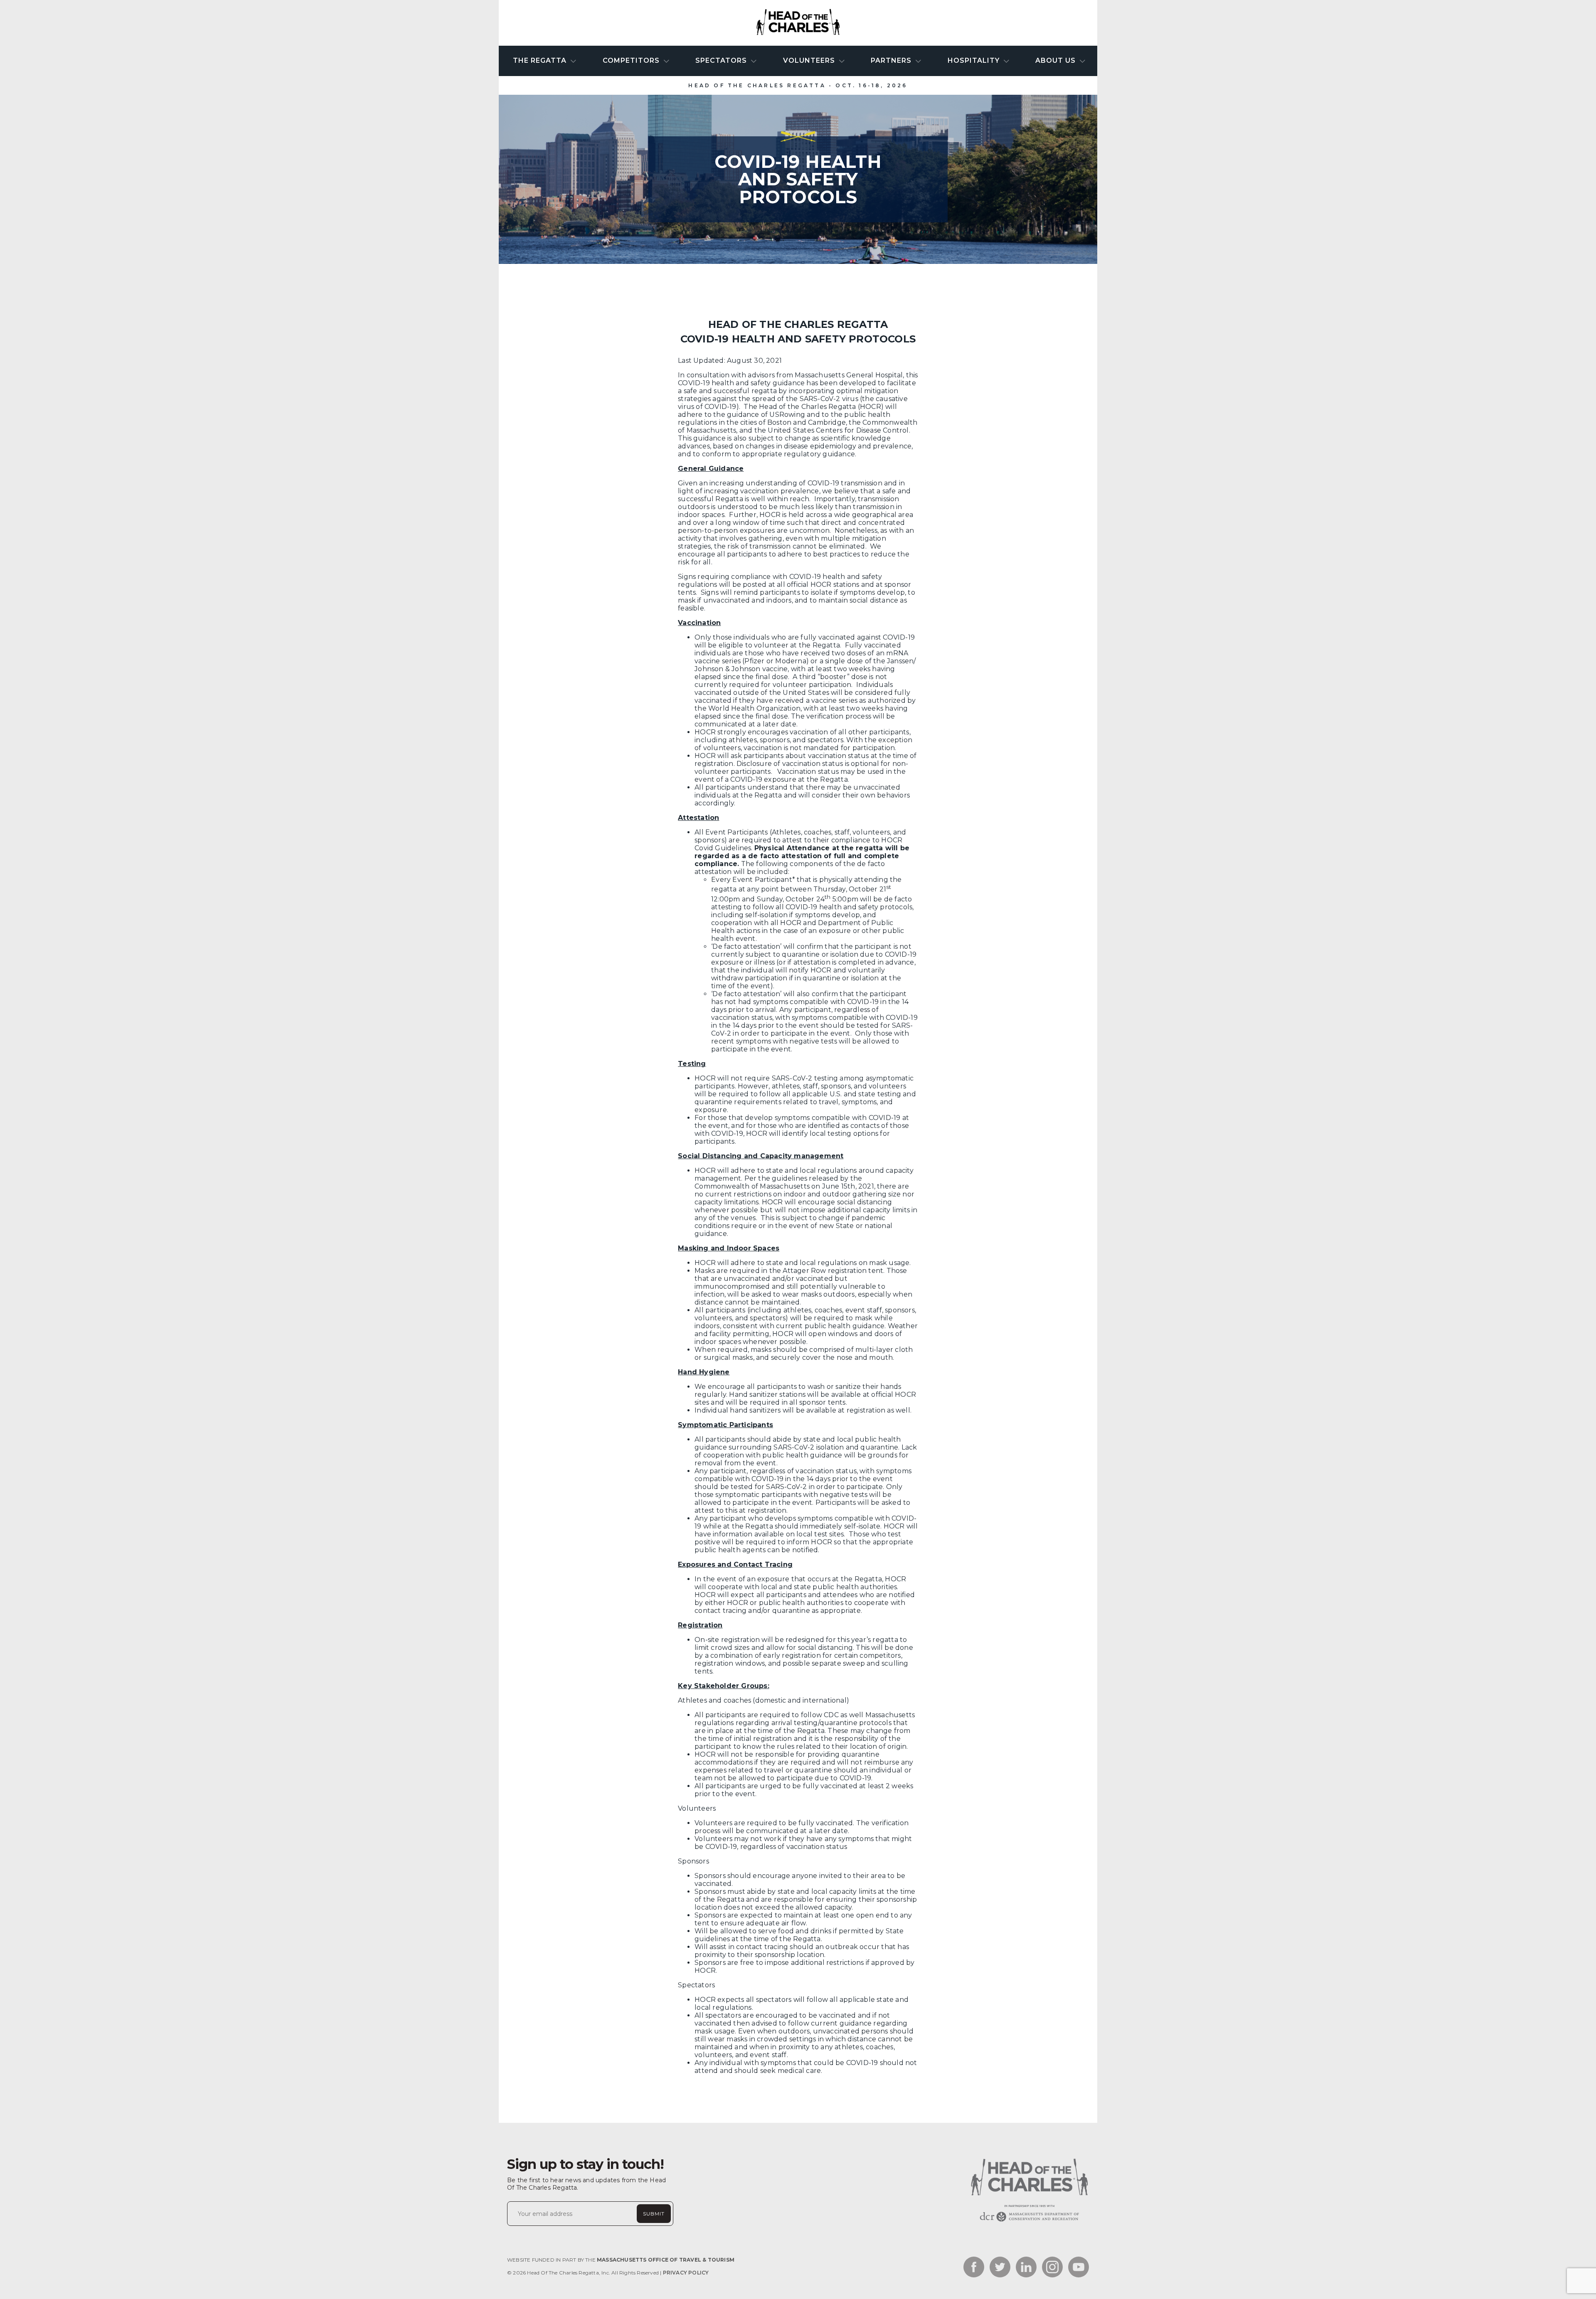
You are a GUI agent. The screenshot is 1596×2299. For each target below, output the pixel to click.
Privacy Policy (686, 2273)
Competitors (632, 60)
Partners (892, 60)
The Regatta (541, 60)
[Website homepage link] (1029, 2221)
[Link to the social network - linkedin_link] (1026, 2268)
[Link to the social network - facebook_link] (974, 2268)
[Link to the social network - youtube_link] (1079, 2268)
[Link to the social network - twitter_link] (1000, 2268)
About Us (1057, 60)
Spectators (722, 60)
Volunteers (810, 60)
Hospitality (975, 60)
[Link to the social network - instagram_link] (1052, 2268)
